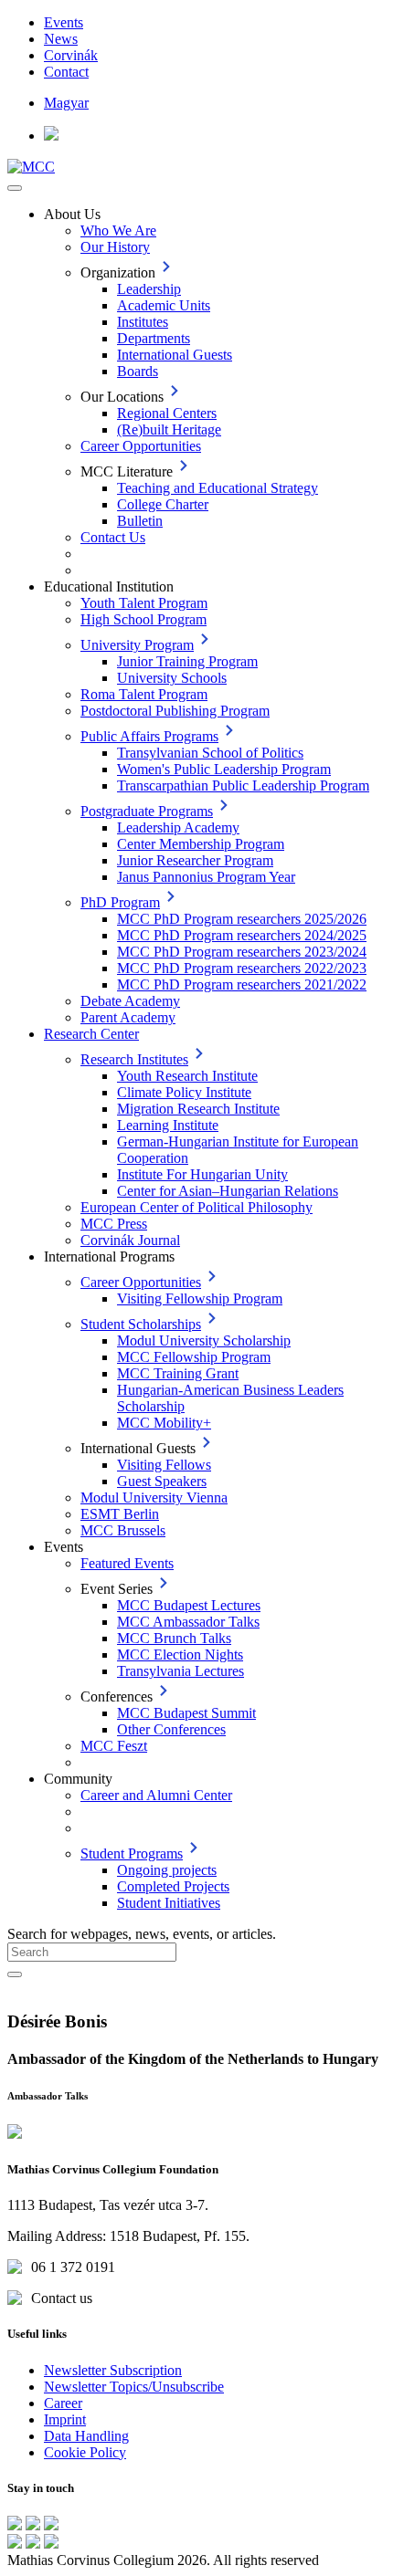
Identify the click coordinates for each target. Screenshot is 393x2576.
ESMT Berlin (120, 1514)
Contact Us (113, 537)
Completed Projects (173, 1886)
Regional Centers (167, 413)
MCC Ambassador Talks (188, 1622)
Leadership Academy (178, 827)
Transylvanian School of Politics (210, 753)
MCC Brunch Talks (174, 1638)
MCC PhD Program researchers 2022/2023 (242, 968)
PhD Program (120, 902)
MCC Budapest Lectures (189, 1605)
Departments (154, 338)
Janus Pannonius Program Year (206, 877)
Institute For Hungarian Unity (202, 1174)
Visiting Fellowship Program (200, 1298)
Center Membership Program (201, 844)
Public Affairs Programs (149, 736)
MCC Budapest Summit (186, 1713)
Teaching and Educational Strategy (218, 488)
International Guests (175, 355)
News (61, 39)
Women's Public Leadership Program (224, 769)
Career (63, 2403)
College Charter (163, 504)
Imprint (65, 2419)
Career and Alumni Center (156, 1795)
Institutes (143, 322)
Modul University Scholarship (204, 1340)
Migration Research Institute (198, 1109)
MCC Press (114, 1224)
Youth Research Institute (187, 1076)
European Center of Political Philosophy (196, 1207)
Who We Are (118, 230)
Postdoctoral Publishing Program (175, 711)
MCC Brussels (123, 1530)
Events (64, 22)
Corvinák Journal (130, 1240)
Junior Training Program (187, 661)
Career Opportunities (141, 446)
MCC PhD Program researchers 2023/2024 (242, 952)
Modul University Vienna (154, 1497)
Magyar (66, 103)
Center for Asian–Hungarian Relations (228, 1191)
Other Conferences (171, 1729)
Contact (66, 72)
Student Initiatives (169, 1903)
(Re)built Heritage (169, 429)
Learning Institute (168, 1125)
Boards (138, 371)
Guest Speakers (162, 1481)
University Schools (172, 678)
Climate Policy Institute (184, 1092)
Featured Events (127, 1563)
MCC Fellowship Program (194, 1357)
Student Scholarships (141, 1324)
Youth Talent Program (144, 603)
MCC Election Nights (180, 1655)
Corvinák (71, 55)
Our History (115, 247)
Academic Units (164, 305)
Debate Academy (130, 1001)
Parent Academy (128, 1017)
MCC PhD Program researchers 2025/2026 (242, 919)
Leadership (149, 289)
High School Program (143, 619)
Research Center (91, 1034)
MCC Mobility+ (164, 1423)
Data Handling (86, 2436)
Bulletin (140, 521)
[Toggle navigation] (15, 188)
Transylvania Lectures (181, 1671)
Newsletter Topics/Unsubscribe (134, 2387)
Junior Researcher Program (195, 860)
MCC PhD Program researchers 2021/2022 (242, 984)
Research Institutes (134, 1059)
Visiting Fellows (164, 1465)
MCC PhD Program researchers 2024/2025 (242, 935)
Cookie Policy (85, 2452)
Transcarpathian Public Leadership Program (243, 785)
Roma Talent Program (144, 694)
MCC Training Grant (178, 1373)
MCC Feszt (114, 1746)
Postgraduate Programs (147, 811)
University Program (137, 645)
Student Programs (132, 1853)
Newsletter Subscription (113, 2370)
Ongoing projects (167, 1870)
